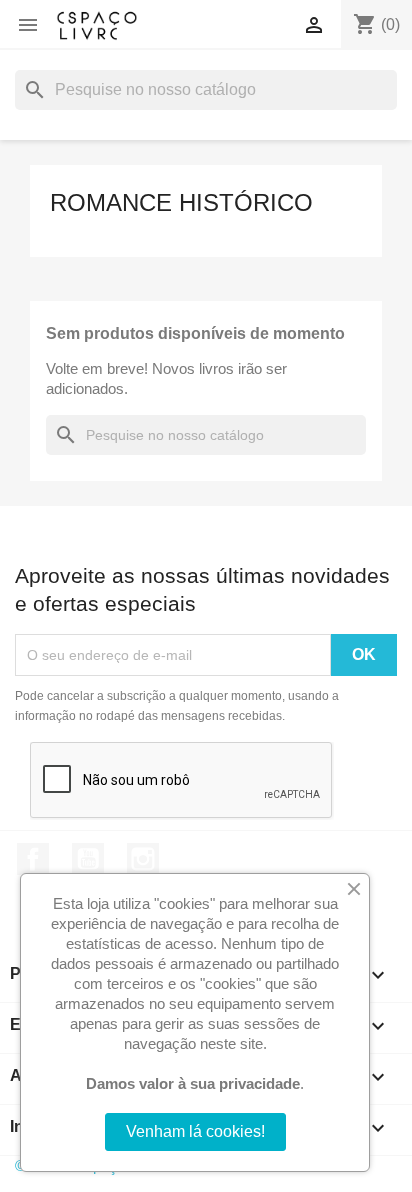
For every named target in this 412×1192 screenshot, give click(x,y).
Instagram (143, 859)
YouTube (88, 859)
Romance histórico (181, 202)
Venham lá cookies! (195, 1131)
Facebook (33, 859)
